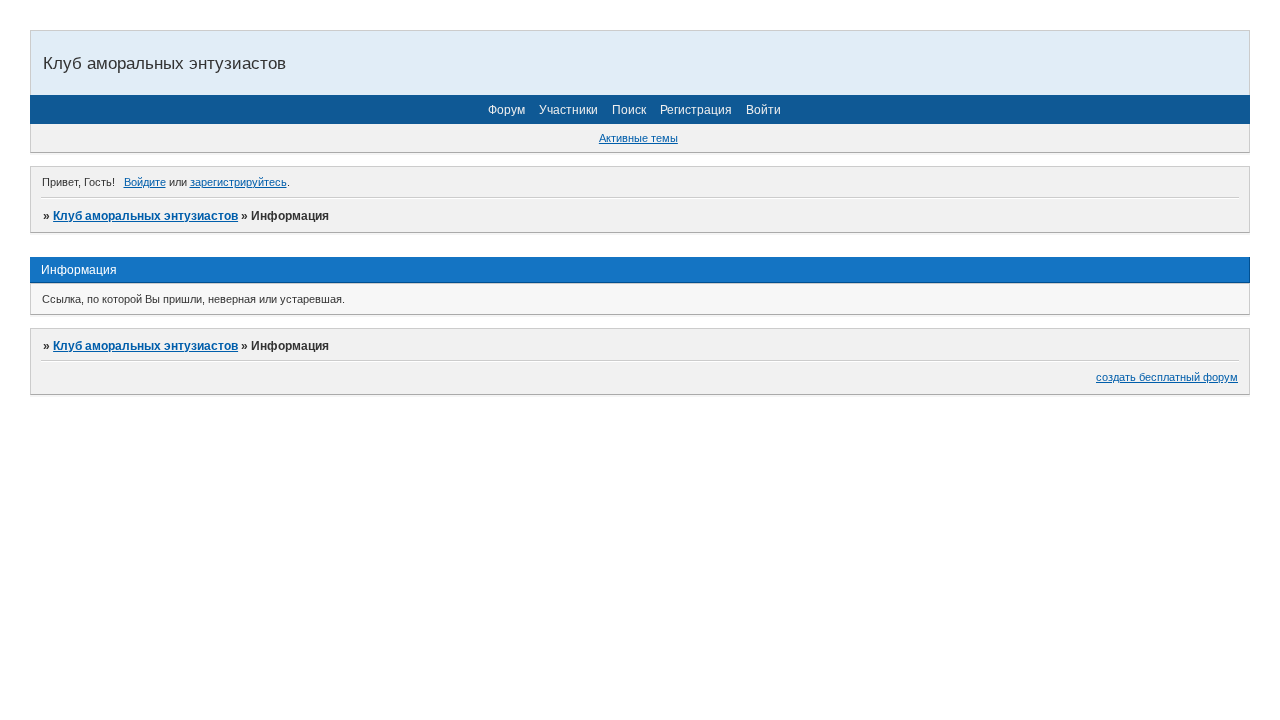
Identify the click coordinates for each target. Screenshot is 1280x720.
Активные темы (638, 138)
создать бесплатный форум (1167, 377)
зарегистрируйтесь (238, 182)
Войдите (145, 182)
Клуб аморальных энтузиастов (145, 216)
